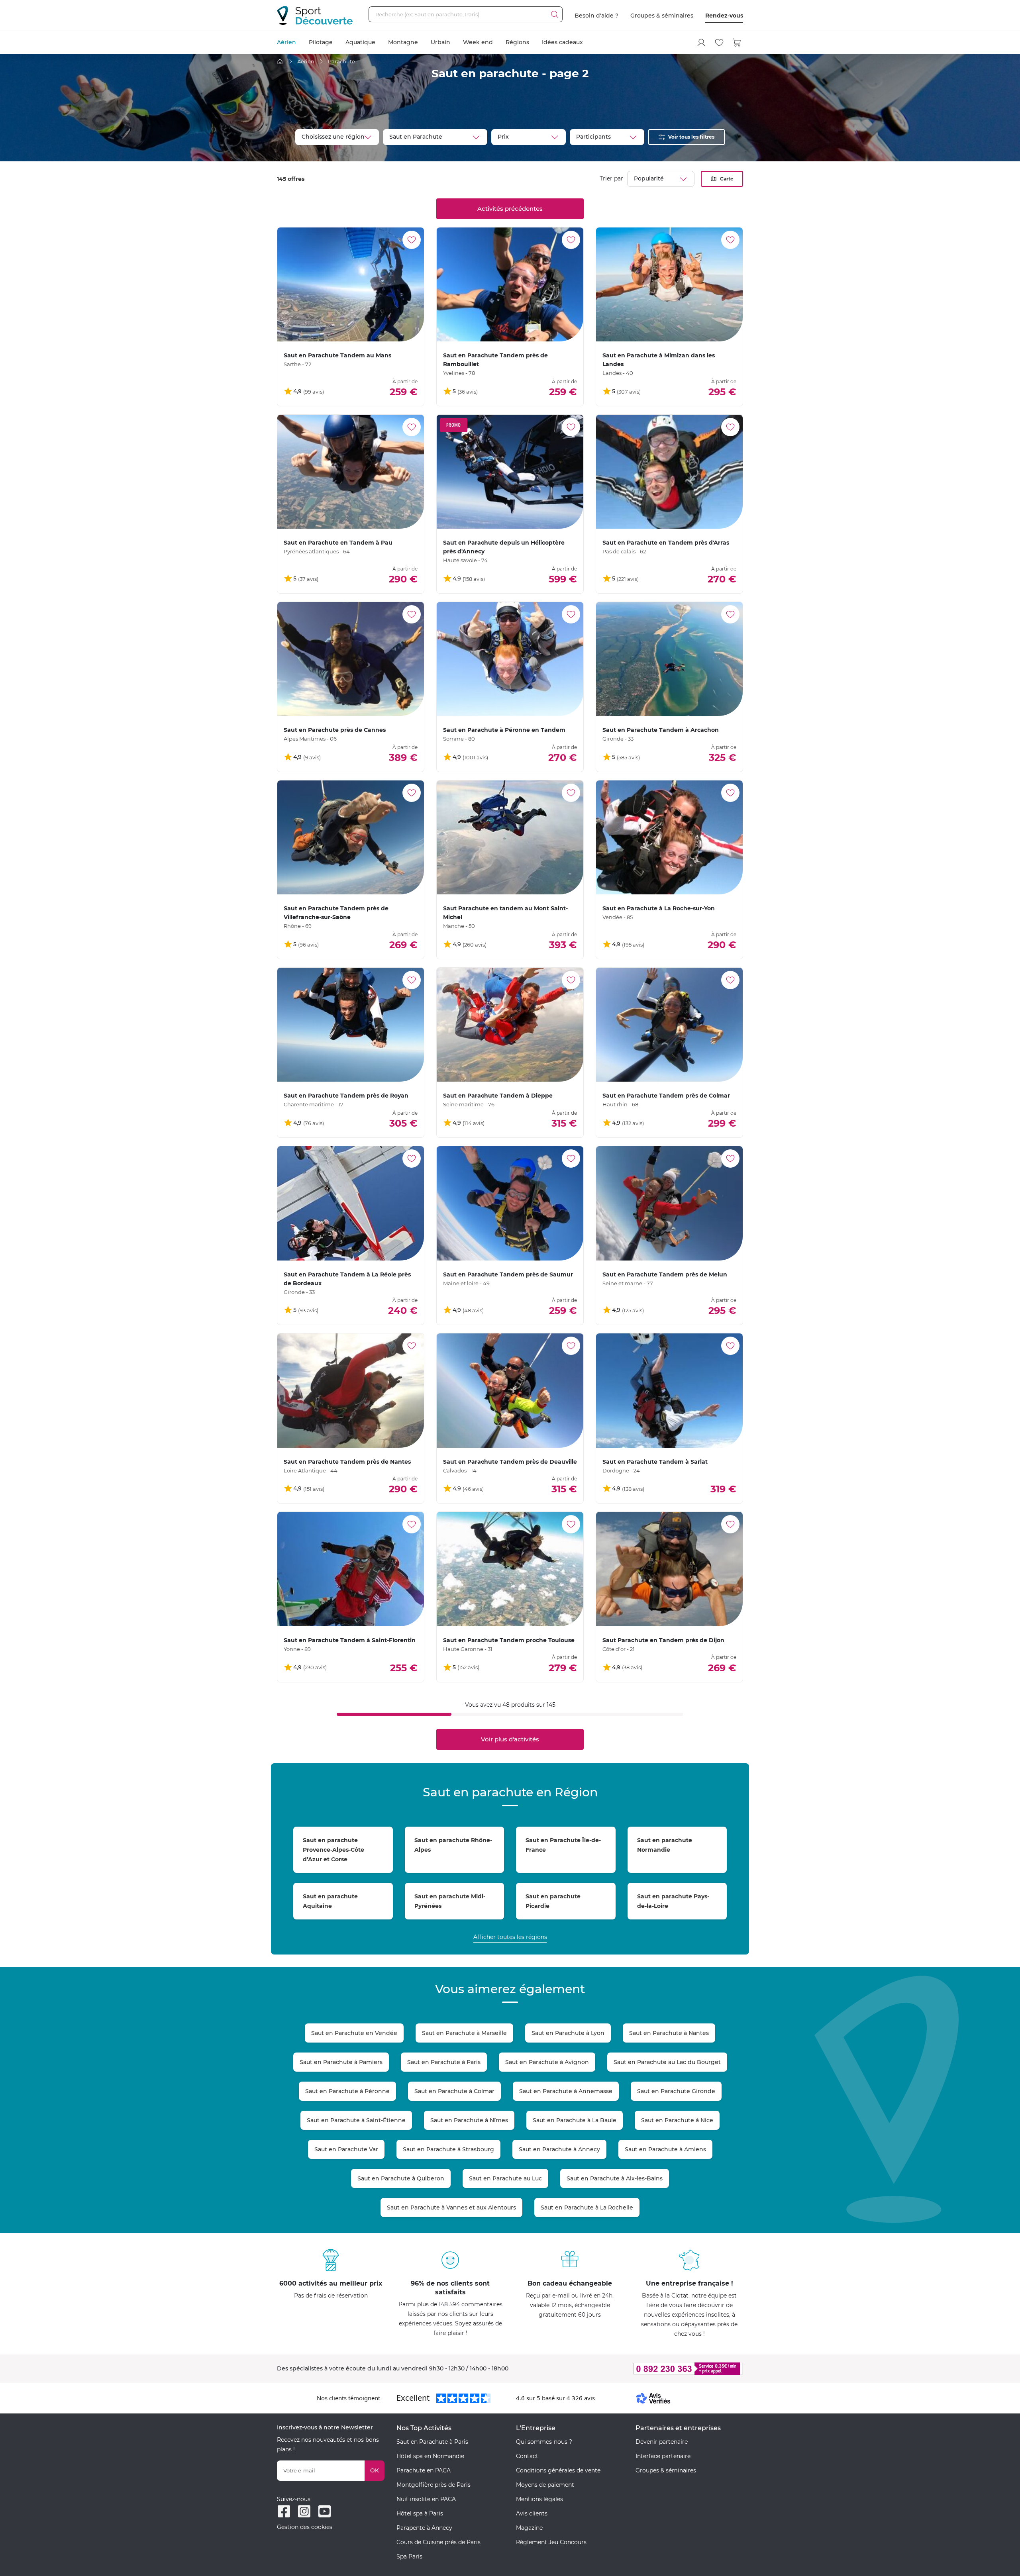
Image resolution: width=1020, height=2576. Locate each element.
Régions (517, 42)
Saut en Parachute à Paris (432, 2442)
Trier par (611, 178)
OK (375, 2470)
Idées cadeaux (562, 42)
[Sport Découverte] (315, 15)
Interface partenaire (663, 2456)
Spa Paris (409, 2556)
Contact (527, 2456)
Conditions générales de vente (558, 2470)
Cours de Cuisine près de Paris (438, 2542)
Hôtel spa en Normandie (430, 2456)
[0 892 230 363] (649, 2369)
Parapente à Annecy (424, 2528)
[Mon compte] (701, 43)
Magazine (529, 2528)
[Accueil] (280, 62)
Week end (478, 42)
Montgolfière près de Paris (433, 2485)
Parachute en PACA (424, 2470)
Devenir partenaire (662, 2442)
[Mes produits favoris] (719, 43)
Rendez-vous (724, 16)
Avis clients (532, 2513)
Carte (727, 179)
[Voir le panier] (737, 43)
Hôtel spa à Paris (420, 2513)
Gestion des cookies (305, 2527)
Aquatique (360, 42)
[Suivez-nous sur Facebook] (284, 2511)
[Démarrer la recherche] (555, 14)
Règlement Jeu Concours (551, 2542)
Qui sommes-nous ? (544, 2442)
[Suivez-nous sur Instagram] (304, 2511)
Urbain (440, 42)
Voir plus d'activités (510, 1739)
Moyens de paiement (545, 2485)
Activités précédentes (510, 209)
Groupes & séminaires (662, 16)
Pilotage (321, 42)
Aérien (286, 42)
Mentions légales (539, 2499)
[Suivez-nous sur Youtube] (325, 2511)
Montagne (403, 42)
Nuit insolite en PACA (426, 2499)
